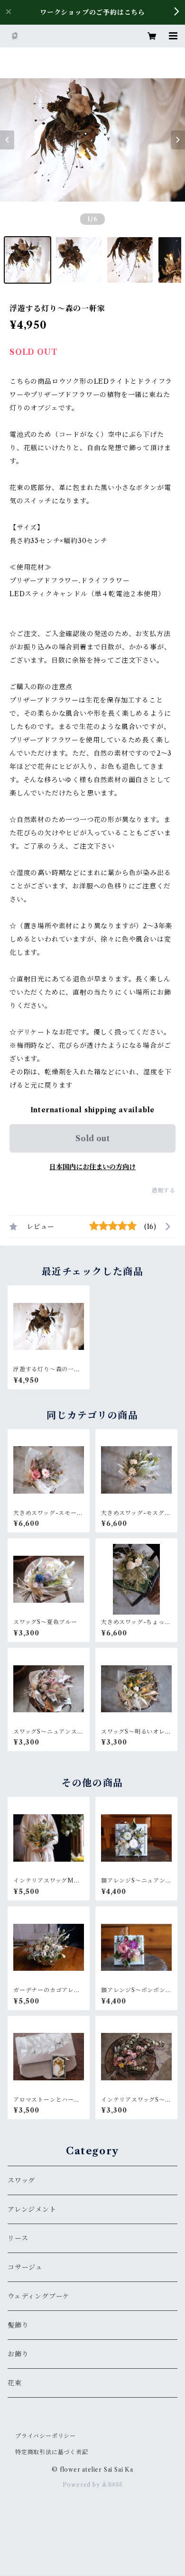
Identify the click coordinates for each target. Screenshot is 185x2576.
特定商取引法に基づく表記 (52, 2452)
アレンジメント (32, 2209)
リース (18, 2238)
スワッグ (21, 2180)
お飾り (18, 2354)
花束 (15, 2383)
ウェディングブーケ (39, 2296)
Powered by (82, 2485)
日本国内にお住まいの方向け (92, 1167)
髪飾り (18, 2325)
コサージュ (25, 2267)
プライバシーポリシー (46, 2436)
